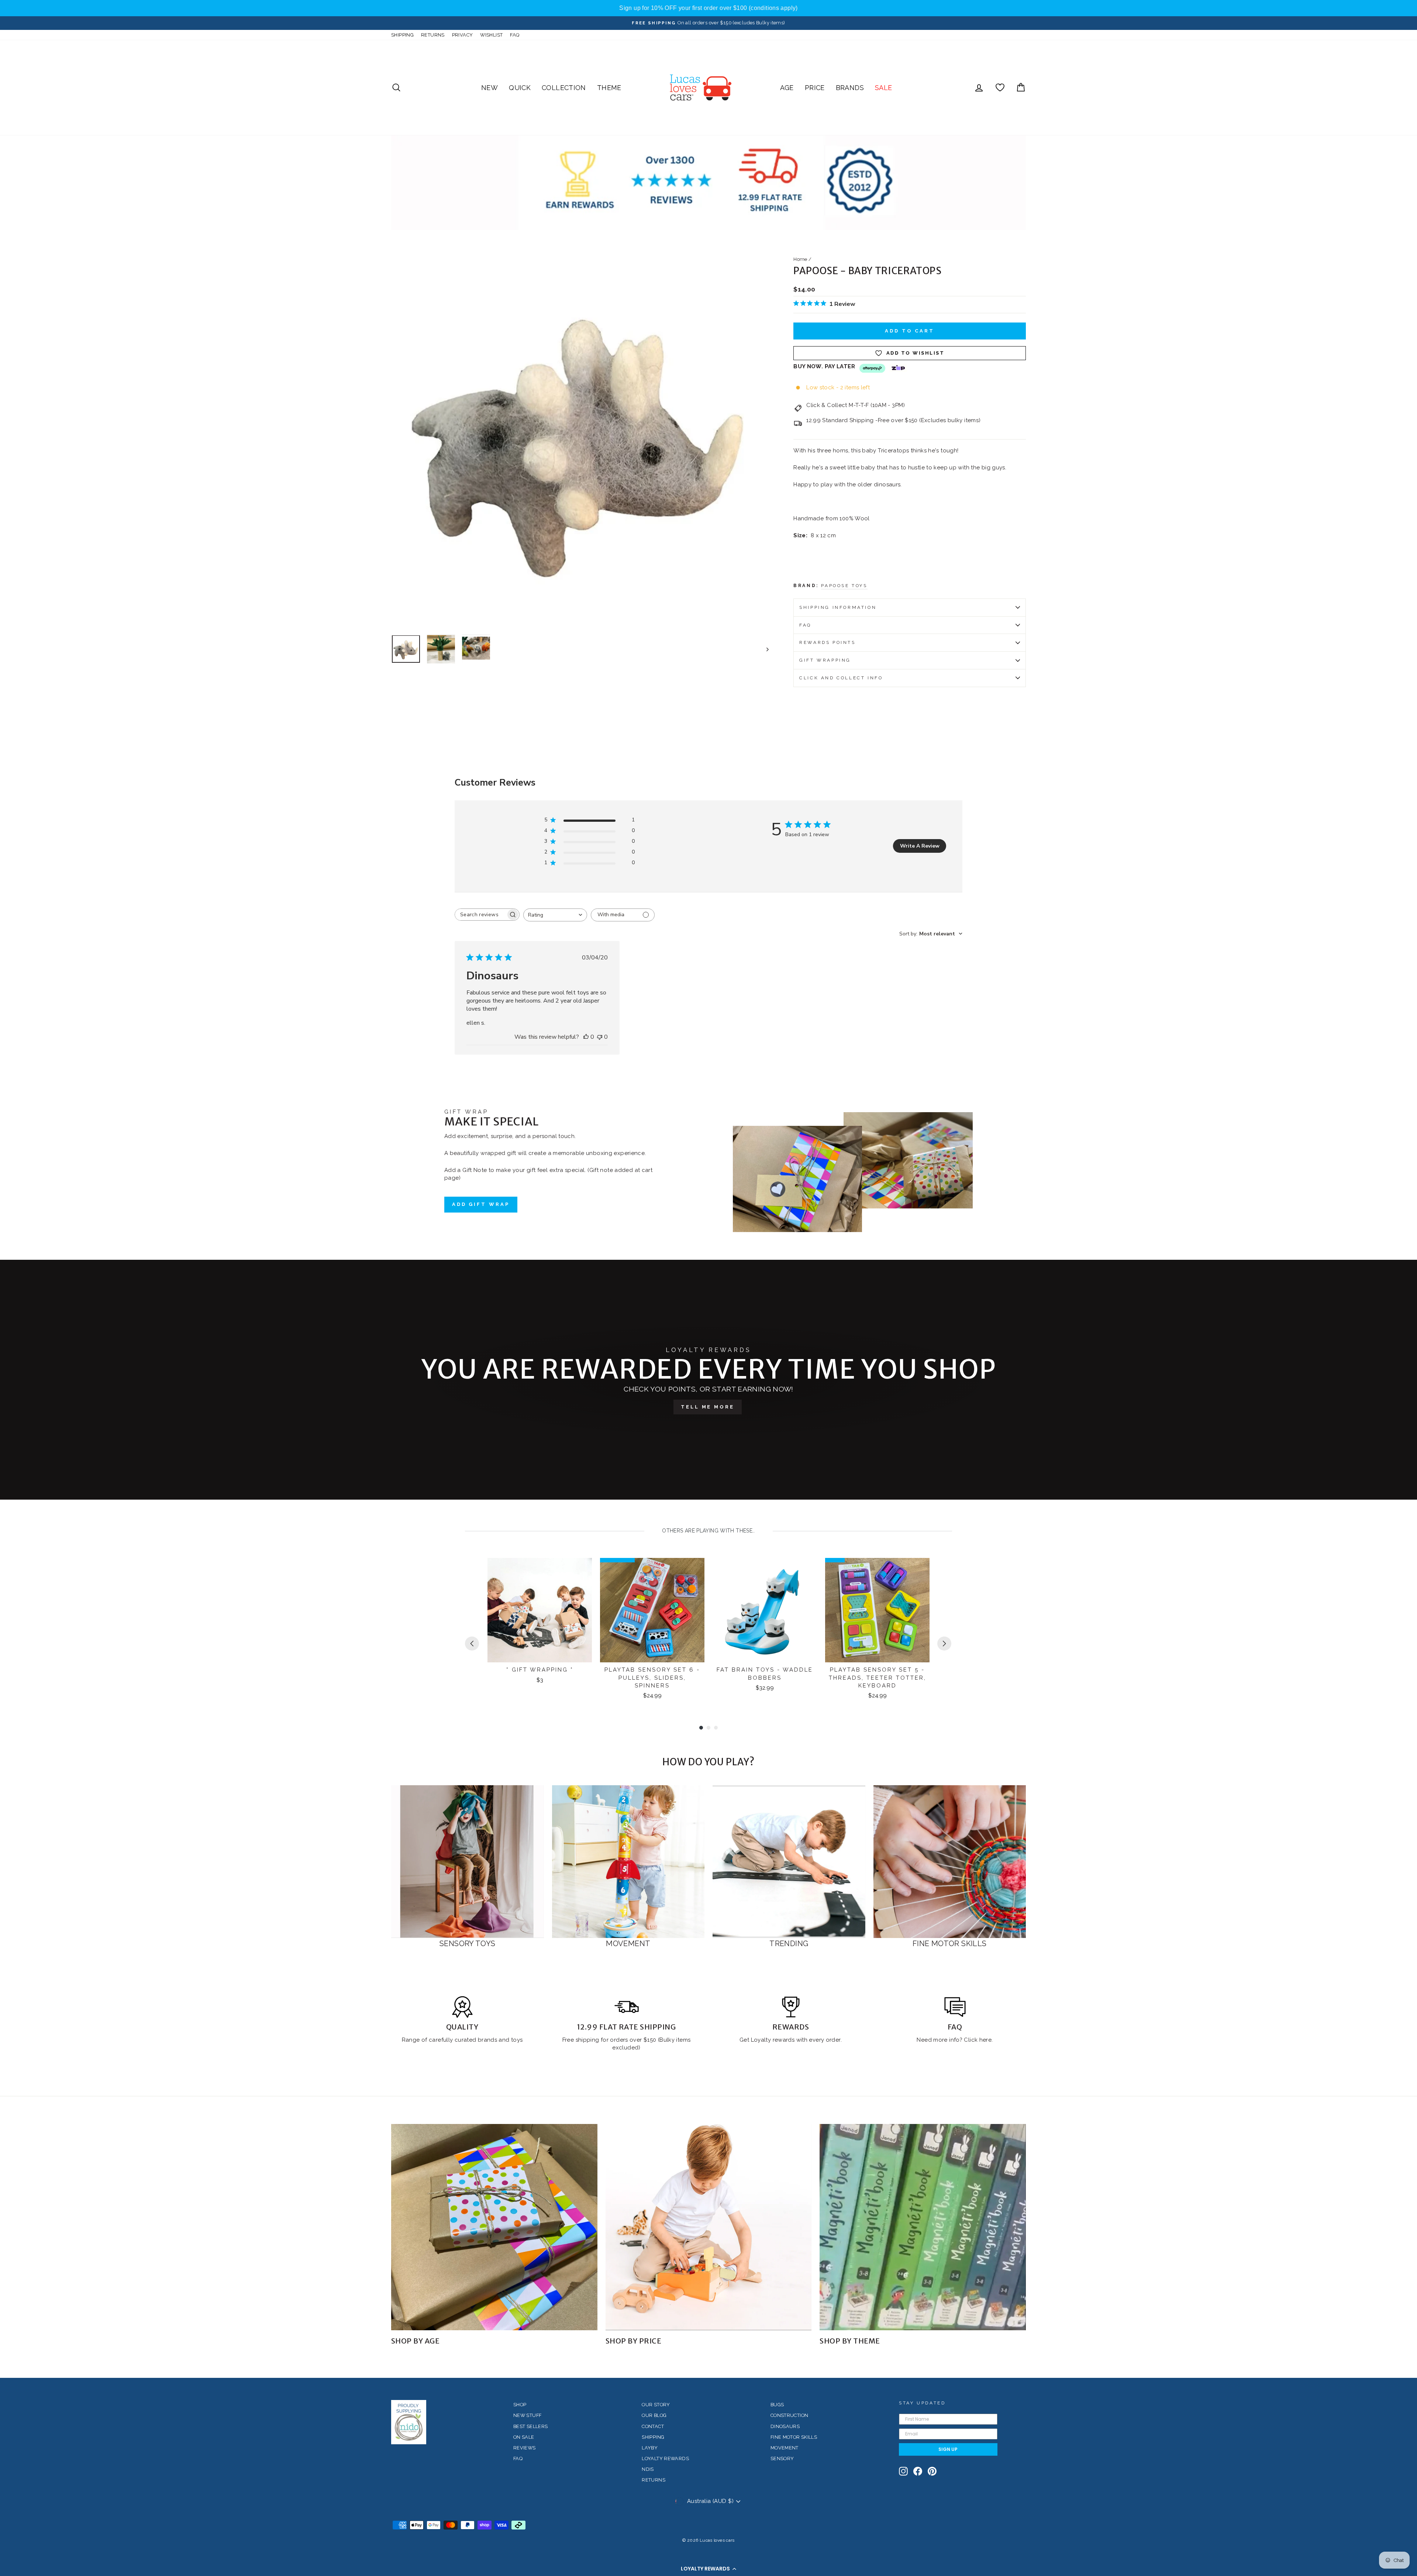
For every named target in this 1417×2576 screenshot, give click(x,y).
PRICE (815, 88)
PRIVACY (463, 35)
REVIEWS (525, 2448)
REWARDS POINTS (827, 642)
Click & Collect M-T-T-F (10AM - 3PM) (856, 405)
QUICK (520, 88)
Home (800, 259)
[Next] (944, 1644)
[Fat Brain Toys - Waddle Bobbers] (765, 1610)
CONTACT (653, 2426)
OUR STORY (656, 2405)
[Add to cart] (582, 1570)
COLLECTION (564, 88)
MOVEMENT (785, 2448)
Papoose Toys (844, 586)
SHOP (520, 2405)
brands (488, 2040)
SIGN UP (948, 2449)
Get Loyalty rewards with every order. (791, 2040)
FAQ (515, 35)
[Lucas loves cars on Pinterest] (932, 2471)
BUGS (777, 2405)
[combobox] (555, 915)
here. (985, 2040)
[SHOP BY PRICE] (709, 2227)
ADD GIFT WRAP (481, 1204)
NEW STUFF (527, 2415)
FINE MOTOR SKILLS (794, 2437)
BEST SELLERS (531, 2426)
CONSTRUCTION (789, 2415)
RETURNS (433, 35)
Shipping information (838, 607)
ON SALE (524, 2437)
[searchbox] (480, 915)
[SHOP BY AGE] (494, 2227)
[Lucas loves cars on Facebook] (918, 2471)
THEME (609, 88)
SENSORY (782, 2458)
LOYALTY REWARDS (665, 2458)
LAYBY (650, 2448)
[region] (708, 8)
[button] (708, 2569)
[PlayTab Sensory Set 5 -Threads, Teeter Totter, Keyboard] (877, 1610)
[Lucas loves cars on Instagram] (903, 2471)
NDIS (648, 2469)
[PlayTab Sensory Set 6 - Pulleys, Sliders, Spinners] (652, 1610)
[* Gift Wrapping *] (540, 1610)
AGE (787, 88)
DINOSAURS (785, 2426)
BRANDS (850, 88)
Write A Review (920, 846)
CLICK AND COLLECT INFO (841, 678)
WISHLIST (491, 35)
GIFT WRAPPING (825, 660)
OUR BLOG (654, 2415)
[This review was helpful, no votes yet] (586, 1037)
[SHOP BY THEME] (923, 2227)
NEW (489, 88)
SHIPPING (402, 35)
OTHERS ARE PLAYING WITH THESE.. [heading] (708, 1531)
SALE (884, 88)
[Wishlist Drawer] (1000, 88)
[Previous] (472, 1644)
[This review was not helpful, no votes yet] (600, 1037)
